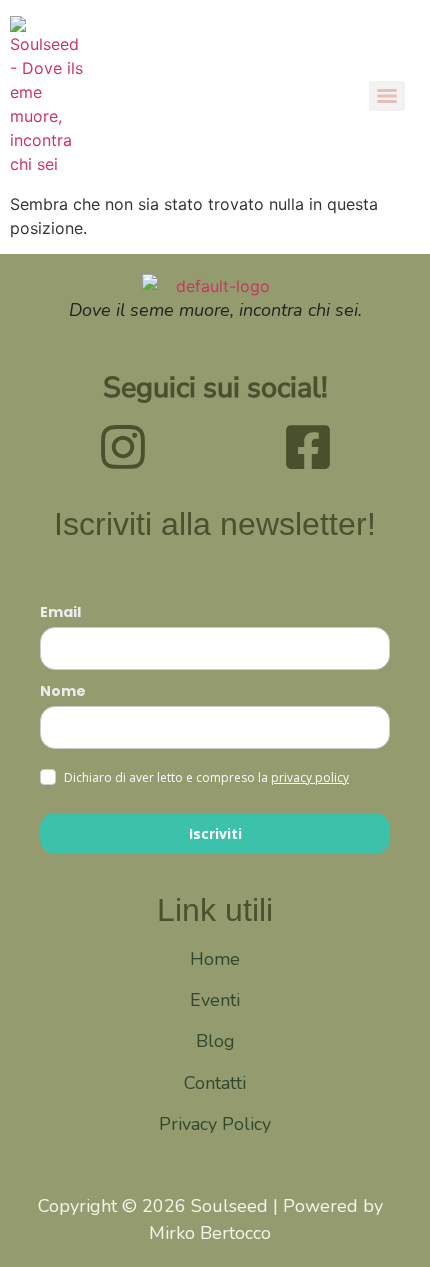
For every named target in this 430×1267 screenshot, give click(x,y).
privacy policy (310, 777)
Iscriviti (215, 833)
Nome (63, 691)
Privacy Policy (215, 1124)
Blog (215, 1041)
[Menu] (387, 96)
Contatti (215, 1083)
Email (60, 612)
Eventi (215, 1000)
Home (215, 959)
